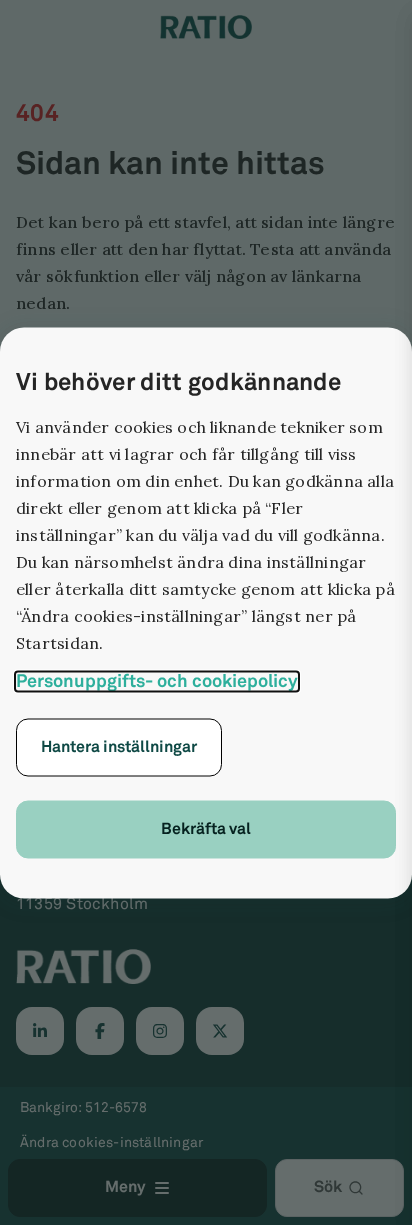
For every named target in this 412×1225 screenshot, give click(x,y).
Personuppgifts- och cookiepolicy (157, 681)
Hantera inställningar (119, 746)
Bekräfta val (206, 828)
